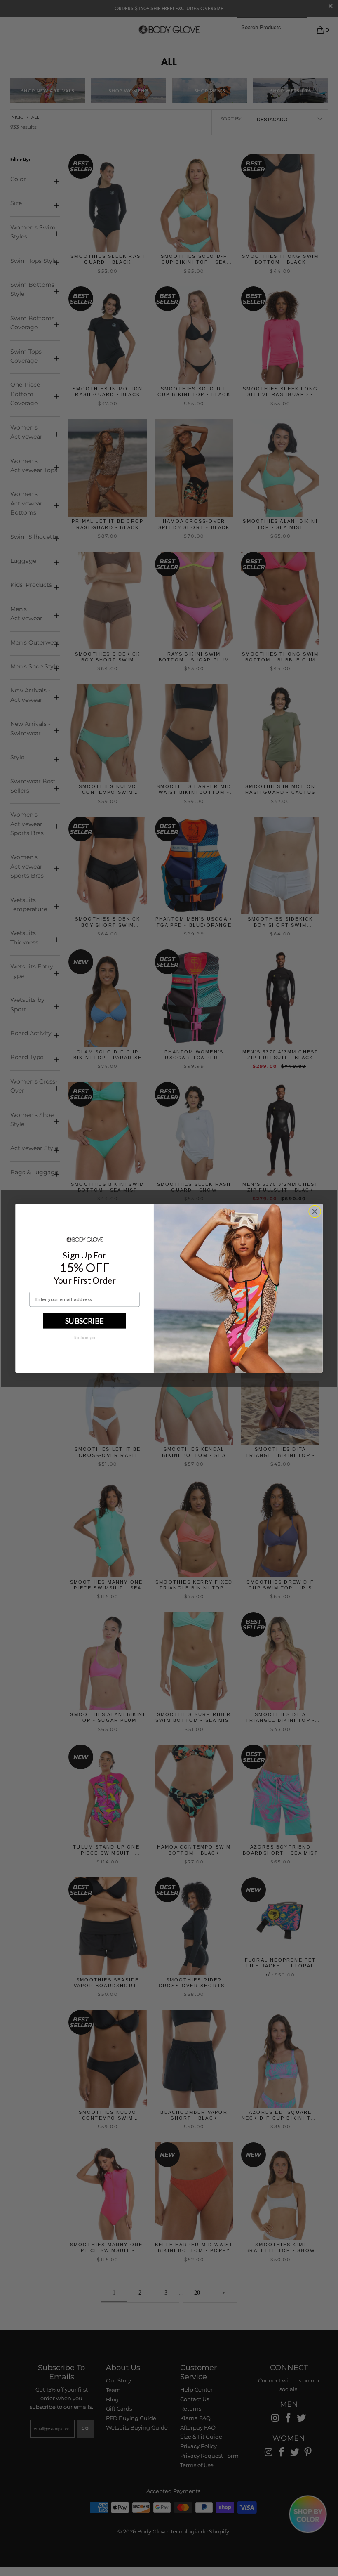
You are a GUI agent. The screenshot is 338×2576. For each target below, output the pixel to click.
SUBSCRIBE (84, 1320)
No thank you (85, 1337)
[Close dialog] (315, 1211)
